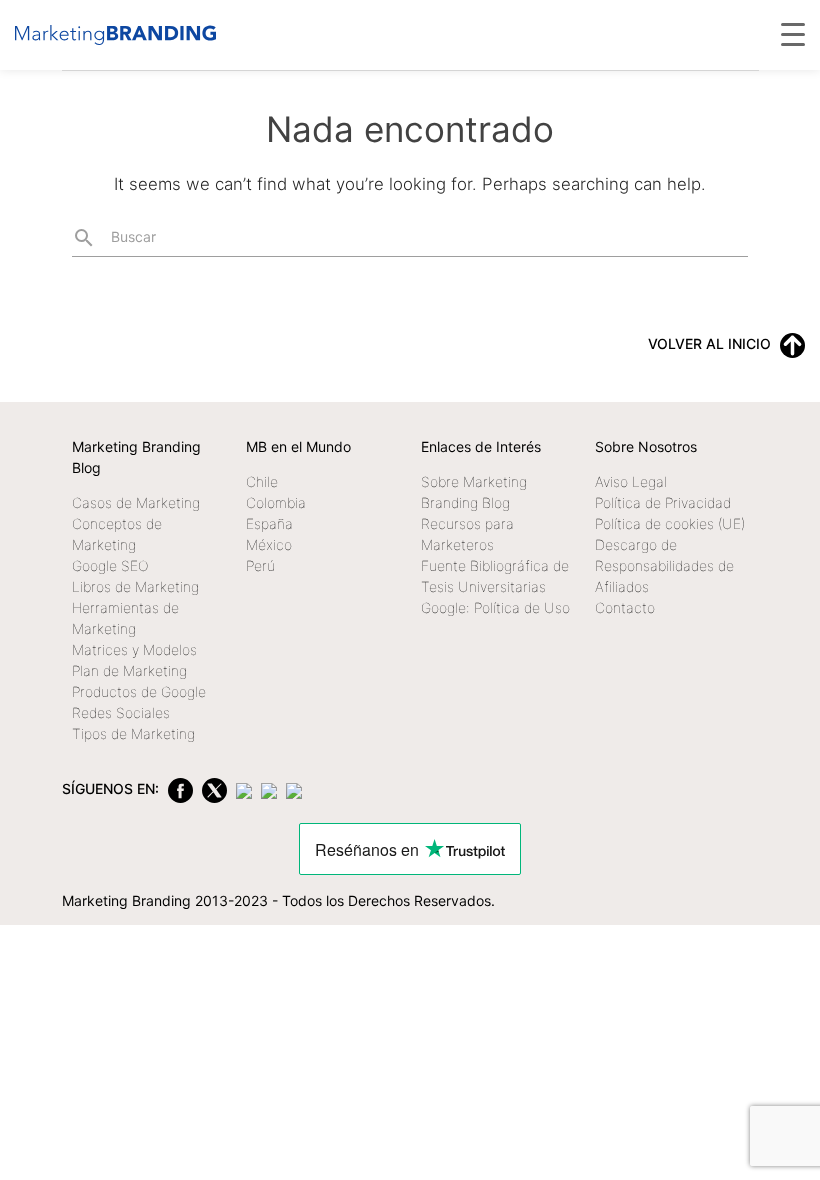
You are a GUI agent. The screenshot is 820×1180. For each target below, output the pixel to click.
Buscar (114, 238)
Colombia (276, 502)
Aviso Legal (631, 481)
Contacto (625, 607)
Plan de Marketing (129, 670)
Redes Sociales (121, 712)
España (269, 523)
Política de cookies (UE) (670, 523)
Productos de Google (139, 691)
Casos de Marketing (136, 502)
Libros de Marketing (135, 586)
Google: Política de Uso (495, 607)
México (269, 544)
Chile (262, 481)
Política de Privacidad (663, 502)
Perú (260, 565)
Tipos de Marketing (133, 733)
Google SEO (110, 565)
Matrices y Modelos (134, 649)
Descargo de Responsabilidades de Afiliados (664, 565)
